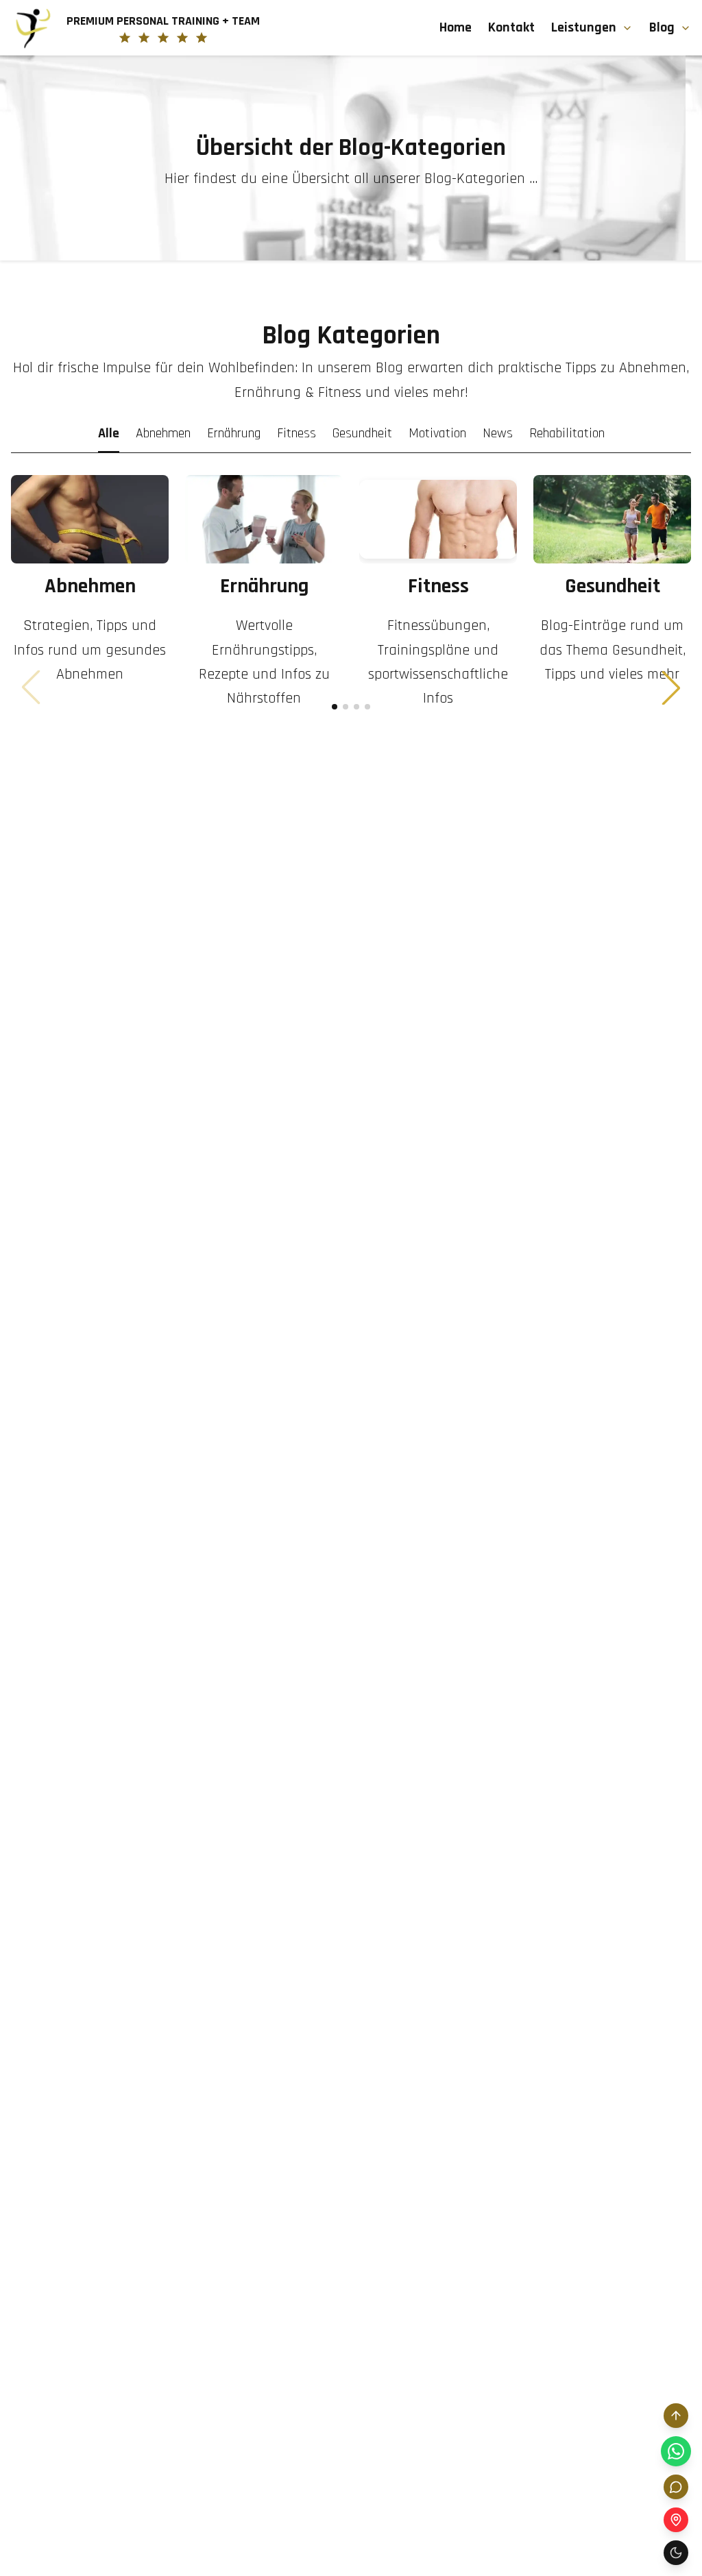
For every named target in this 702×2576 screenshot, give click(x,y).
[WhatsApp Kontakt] (676, 2451)
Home (456, 27)
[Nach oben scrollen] (676, 2416)
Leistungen (584, 27)
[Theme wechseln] (676, 2553)
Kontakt (511, 27)
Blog (662, 27)
